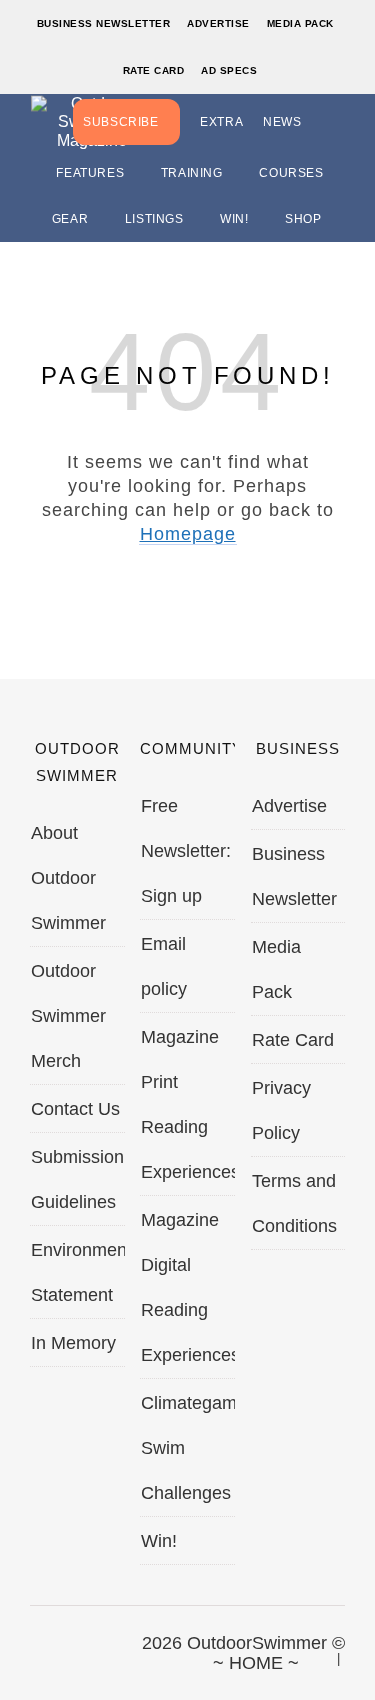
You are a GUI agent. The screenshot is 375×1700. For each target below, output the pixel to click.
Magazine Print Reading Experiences (188, 1104)
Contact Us (75, 1109)
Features (90, 173)
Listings (154, 219)
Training (192, 173)
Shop (303, 219)
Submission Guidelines (77, 1179)
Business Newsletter (104, 23)
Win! (234, 219)
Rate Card (154, 70)
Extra (221, 122)
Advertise (218, 23)
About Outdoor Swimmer (68, 878)
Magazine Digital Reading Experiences (188, 1287)
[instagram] (99, 1654)
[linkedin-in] (167, 1654)
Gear (70, 219)
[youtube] (133, 1654)
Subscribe (120, 122)
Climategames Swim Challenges (188, 1448)
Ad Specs (229, 70)
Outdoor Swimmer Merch (68, 1016)
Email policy (164, 966)
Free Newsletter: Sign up (186, 851)
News (282, 122)
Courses (291, 173)
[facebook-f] (31, 1654)
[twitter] (65, 1654)
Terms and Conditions (294, 1203)
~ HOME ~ (256, 1663)
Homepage (188, 534)
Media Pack (300, 23)
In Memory (73, 1343)
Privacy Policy (281, 1110)
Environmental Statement (78, 1272)
